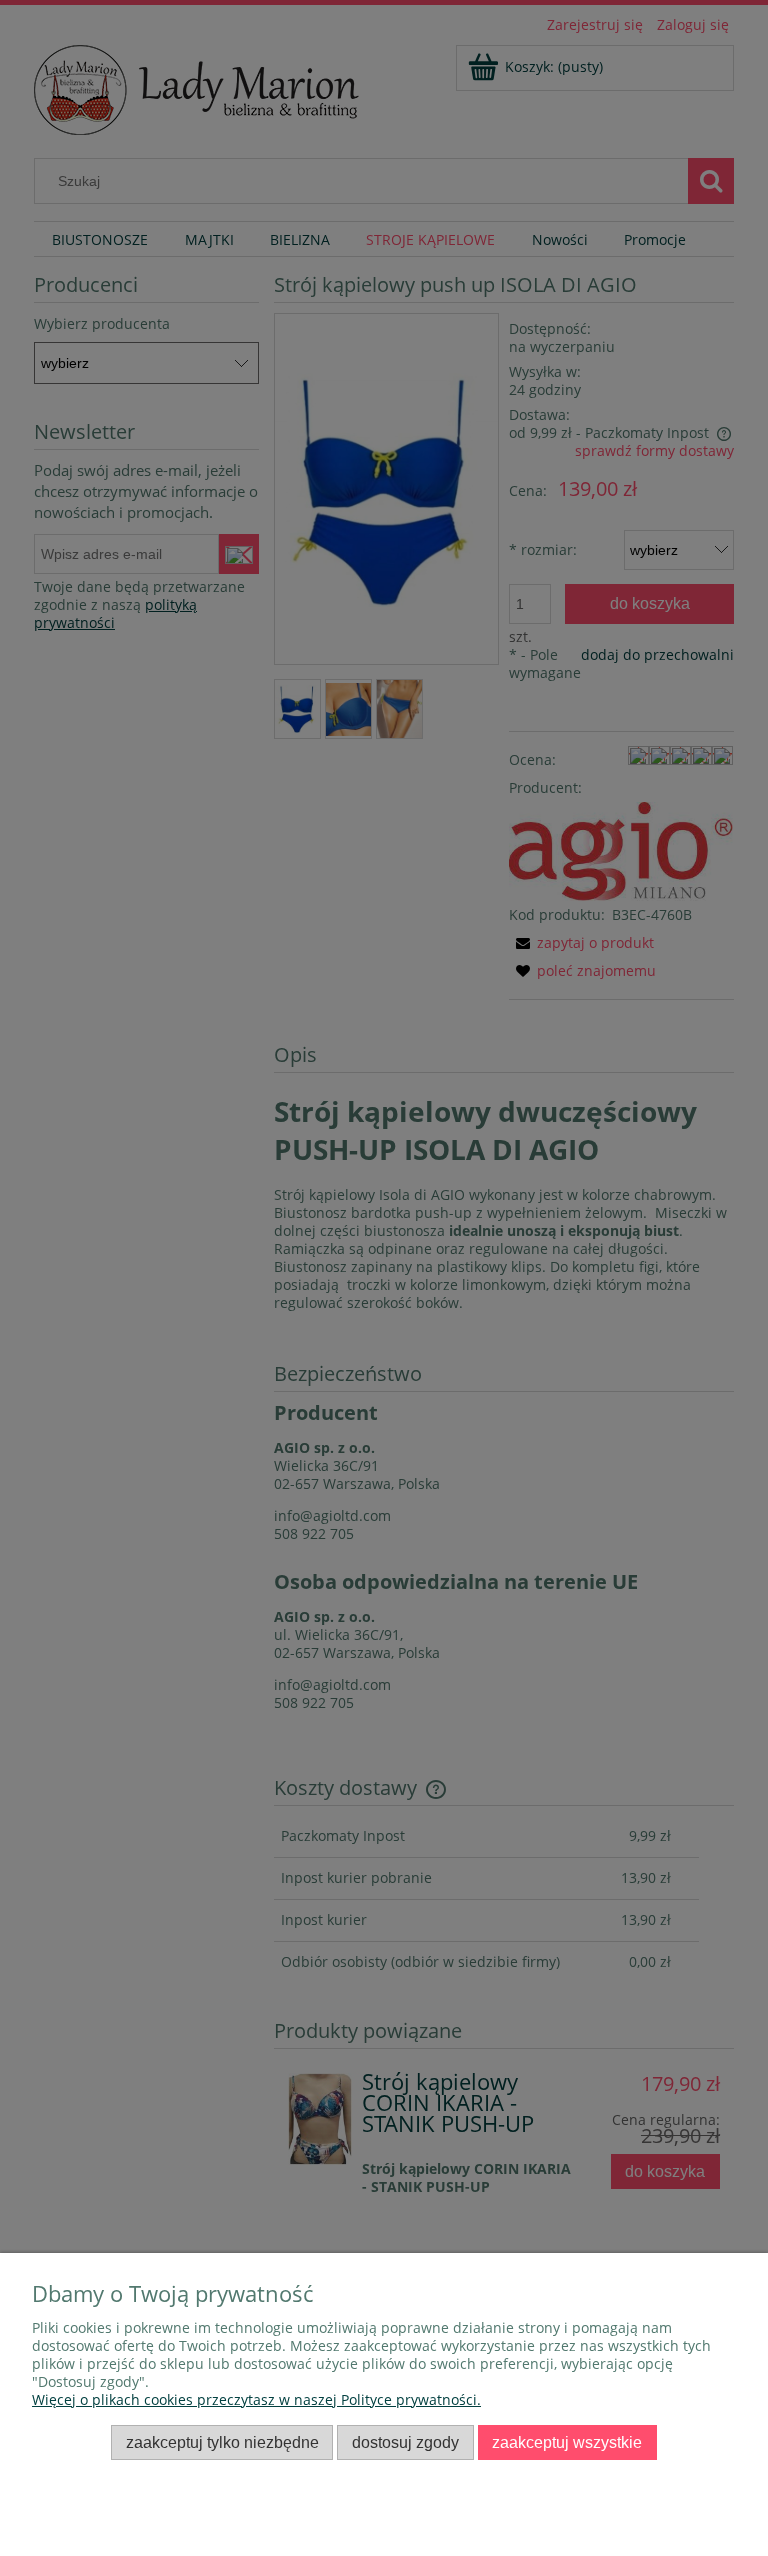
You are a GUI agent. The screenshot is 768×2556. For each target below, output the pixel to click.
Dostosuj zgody (405, 2442)
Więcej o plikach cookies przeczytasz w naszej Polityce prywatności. (256, 2399)
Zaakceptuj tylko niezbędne (222, 2442)
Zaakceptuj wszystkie (567, 2442)
